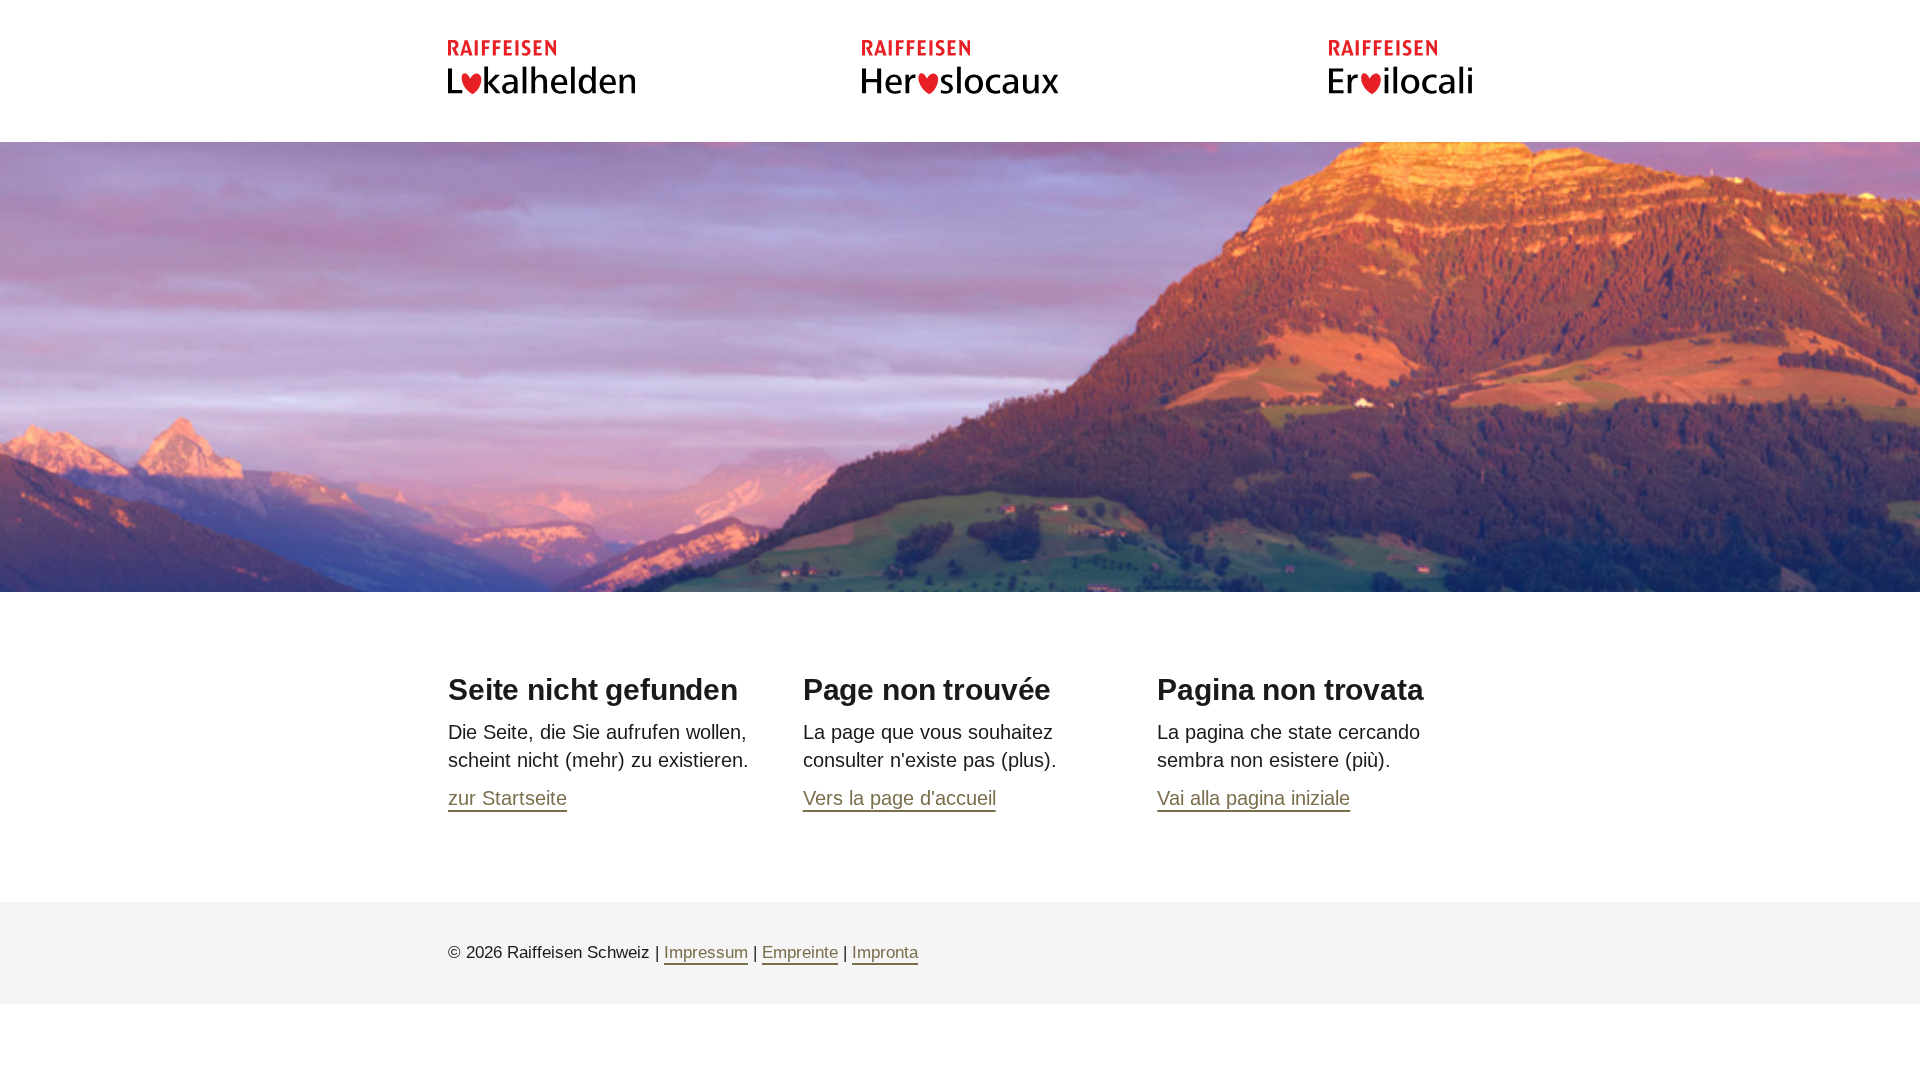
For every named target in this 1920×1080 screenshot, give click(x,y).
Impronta (885, 952)
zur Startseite (507, 798)
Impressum (706, 952)
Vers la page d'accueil (899, 798)
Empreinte (800, 952)
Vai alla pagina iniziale (1253, 798)
